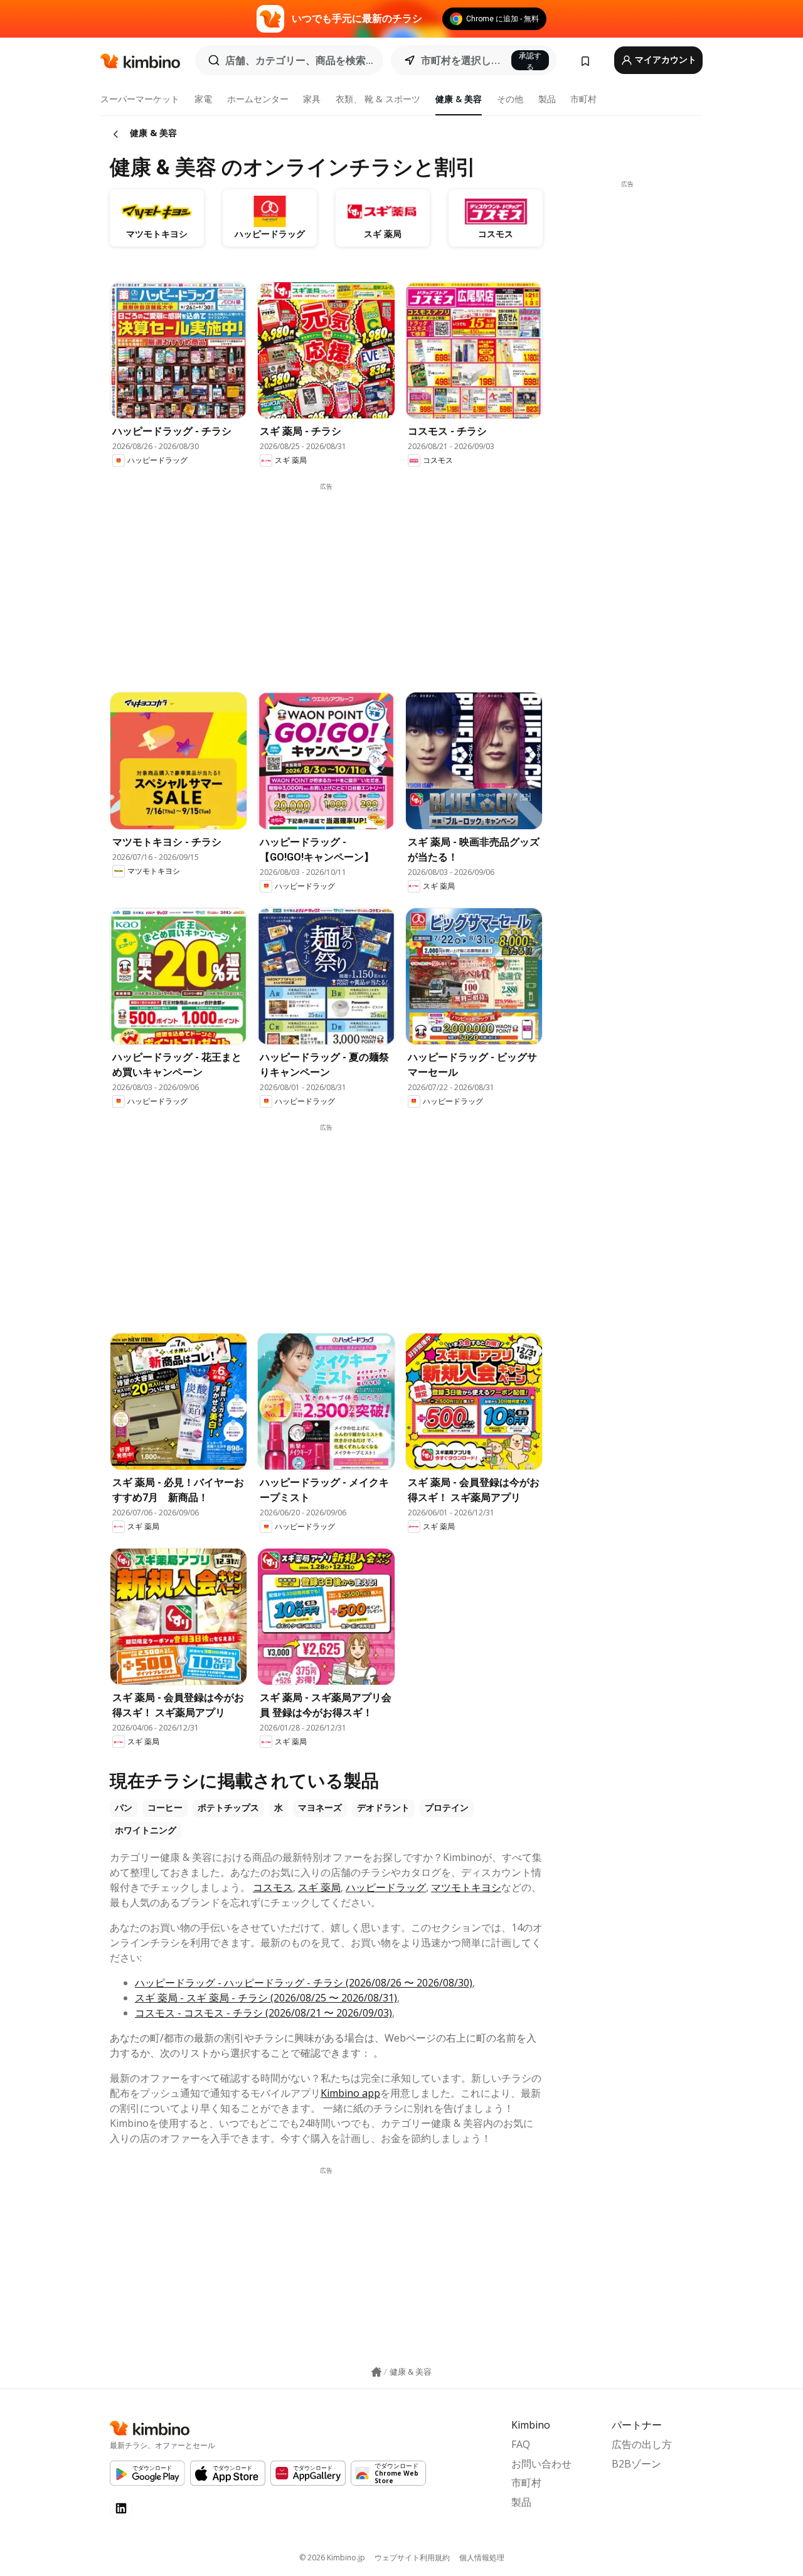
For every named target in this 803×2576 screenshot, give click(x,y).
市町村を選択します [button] (462, 60)
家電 (203, 99)
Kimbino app (350, 2093)
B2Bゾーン (636, 2464)
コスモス (273, 1887)
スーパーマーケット (140, 99)
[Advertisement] (336, 579)
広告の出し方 (642, 2444)
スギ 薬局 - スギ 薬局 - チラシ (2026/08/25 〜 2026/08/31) (266, 1998)
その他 (510, 99)
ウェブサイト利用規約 (412, 2557)
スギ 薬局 (319, 1887)
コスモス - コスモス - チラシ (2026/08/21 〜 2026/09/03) (263, 2013)
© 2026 (332, 2557)
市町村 (583, 99)
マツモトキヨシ (466, 1887)
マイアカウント (665, 60)
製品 (547, 99)
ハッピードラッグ (386, 1887)
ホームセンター (258, 99)
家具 (312, 99)
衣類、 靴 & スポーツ (378, 99)
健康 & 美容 (459, 99)
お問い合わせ (541, 2464)
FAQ (521, 2444)
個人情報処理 (482, 2557)
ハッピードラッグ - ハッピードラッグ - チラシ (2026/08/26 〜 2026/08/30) (304, 1983)
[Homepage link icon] (376, 2372)
